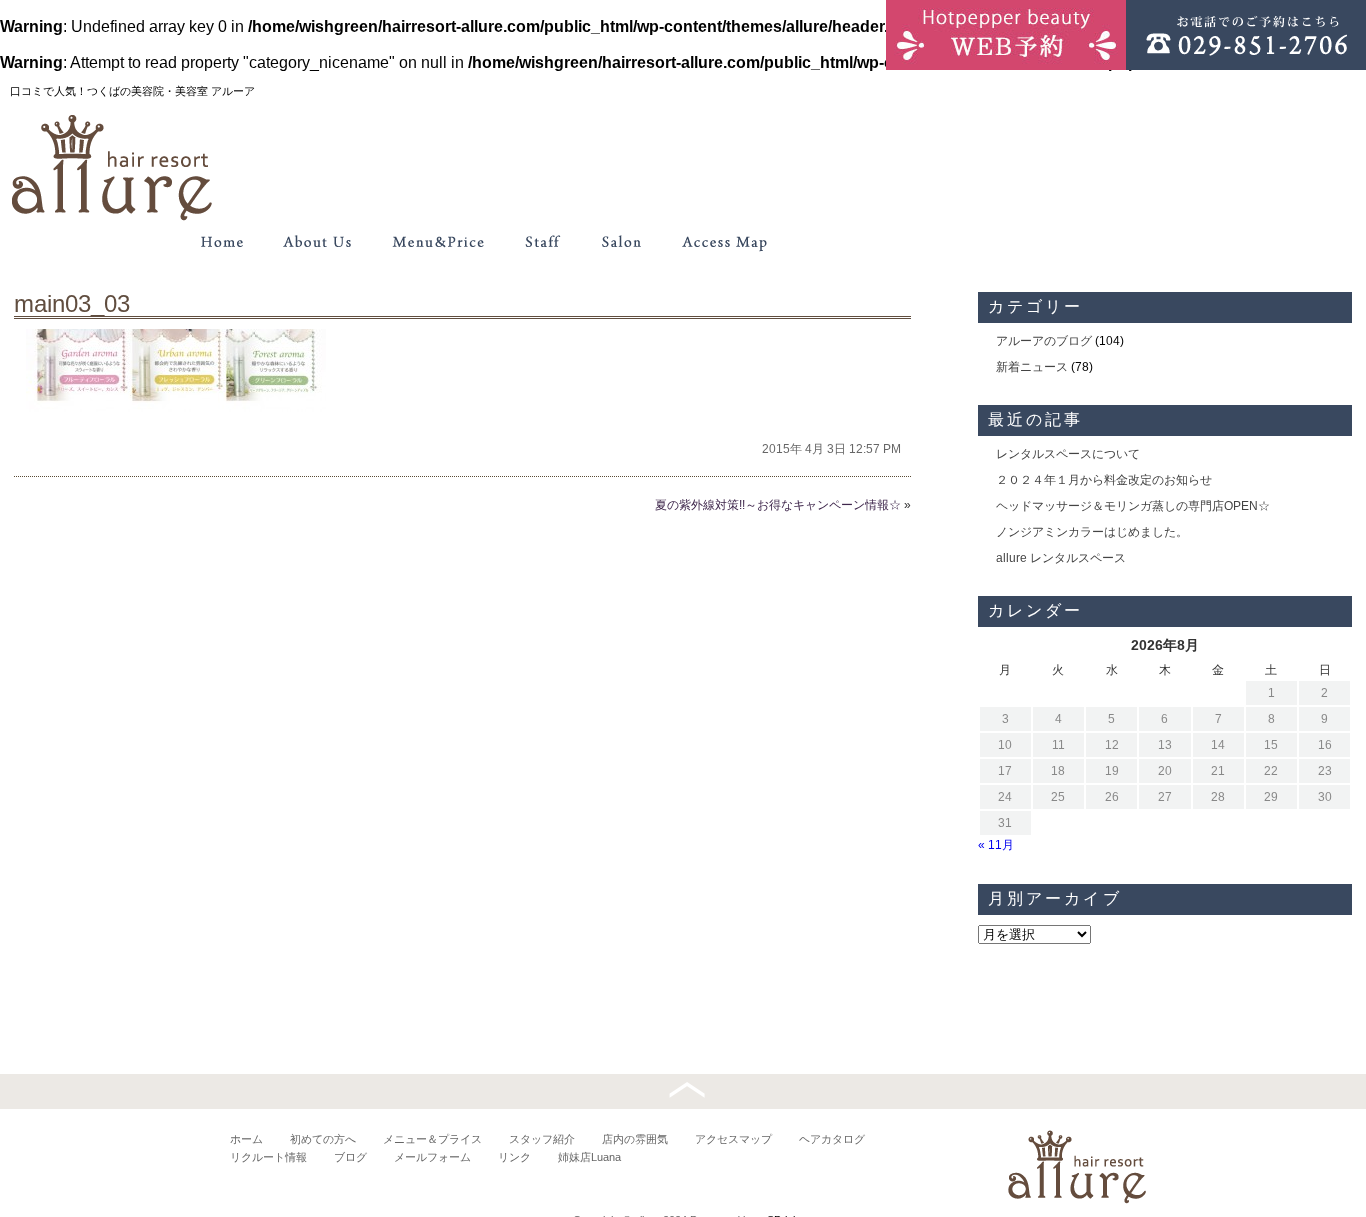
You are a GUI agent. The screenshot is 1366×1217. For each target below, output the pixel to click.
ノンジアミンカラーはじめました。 (1092, 532)
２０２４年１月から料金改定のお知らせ (1104, 480)
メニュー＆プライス (432, 1139)
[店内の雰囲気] (620, 242)
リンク (514, 1157)
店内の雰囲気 (635, 1139)
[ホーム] (222, 242)
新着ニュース (1032, 367)
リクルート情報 (268, 1157)
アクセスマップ (733, 1139)
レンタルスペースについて (1068, 454)
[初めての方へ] (318, 242)
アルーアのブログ (1044, 341)
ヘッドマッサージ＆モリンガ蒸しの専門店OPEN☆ (1133, 506)
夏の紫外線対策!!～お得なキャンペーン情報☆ (778, 505)
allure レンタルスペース (1061, 558)
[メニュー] (438, 242)
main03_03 (72, 303)
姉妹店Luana (589, 1157)
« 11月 (996, 845)
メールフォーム (432, 1157)
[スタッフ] (542, 242)
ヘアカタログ (832, 1139)
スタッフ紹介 (542, 1139)
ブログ (350, 1157)
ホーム (246, 1139)
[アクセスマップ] (725, 242)
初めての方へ (323, 1139)
